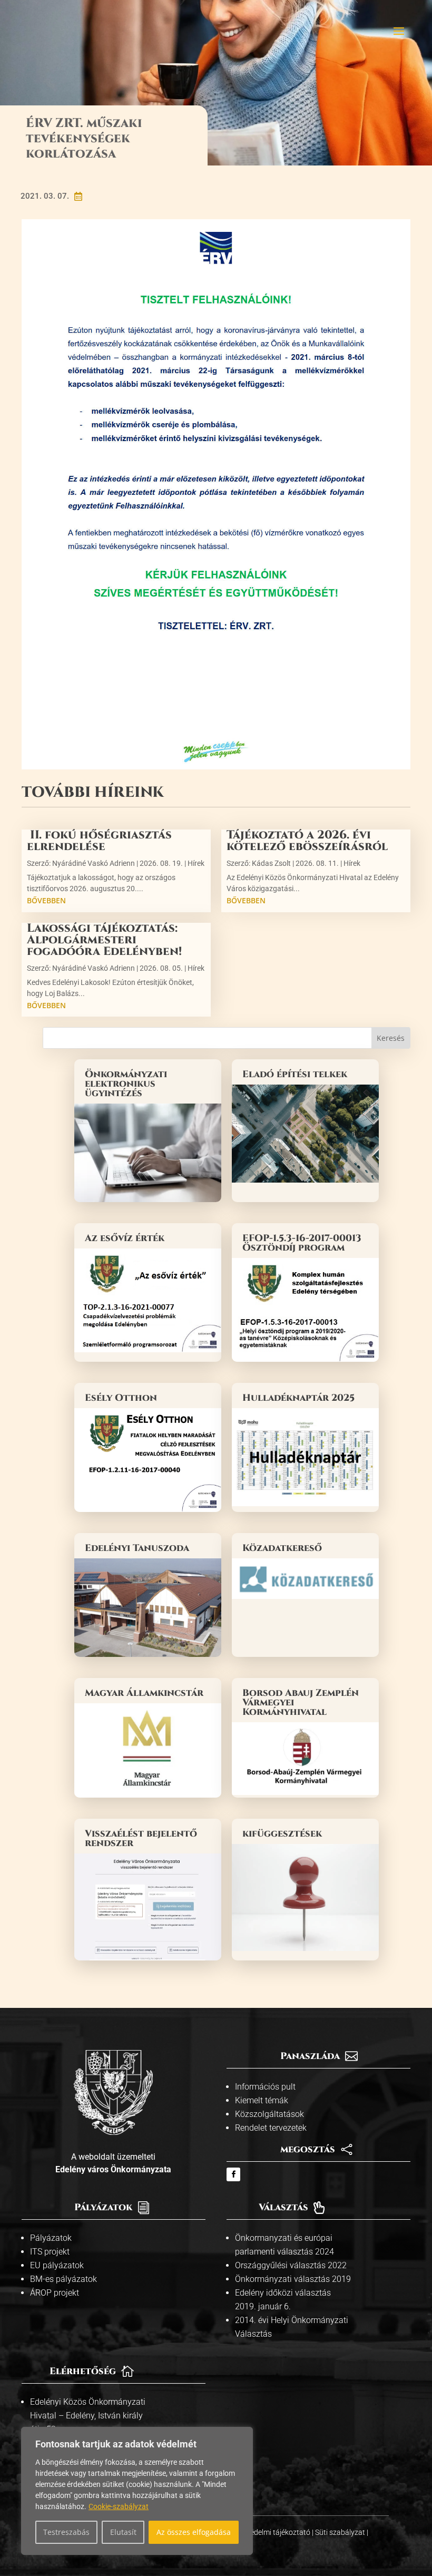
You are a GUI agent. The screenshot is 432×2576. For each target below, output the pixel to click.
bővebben (46, 900)
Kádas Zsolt (271, 863)
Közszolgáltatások (269, 2114)
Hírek (196, 863)
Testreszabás (66, 2532)
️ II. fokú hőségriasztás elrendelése (99, 841)
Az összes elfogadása (194, 2532)
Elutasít (123, 2532)
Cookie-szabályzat (119, 2506)
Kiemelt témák (262, 2100)
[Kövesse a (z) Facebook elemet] (233, 2174)
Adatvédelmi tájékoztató (271, 2532)
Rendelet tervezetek (271, 2128)
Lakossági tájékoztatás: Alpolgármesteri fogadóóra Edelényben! (104, 940)
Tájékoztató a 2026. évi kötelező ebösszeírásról (307, 841)
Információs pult (265, 2087)
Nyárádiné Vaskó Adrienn (94, 863)
